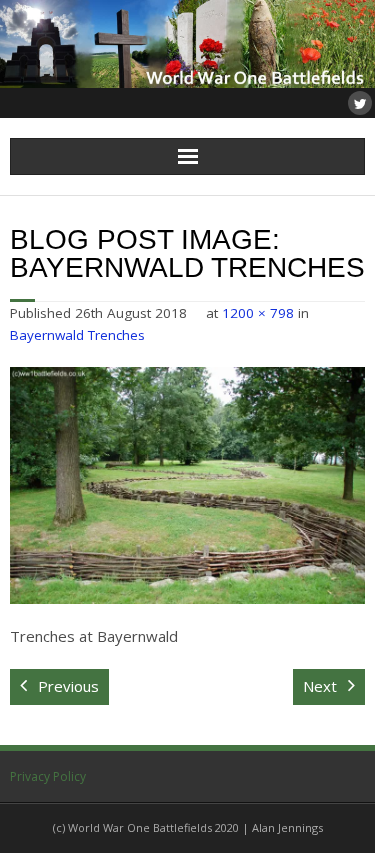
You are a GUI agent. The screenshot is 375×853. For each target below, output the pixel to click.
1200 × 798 (258, 313)
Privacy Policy (48, 776)
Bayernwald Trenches (77, 335)
